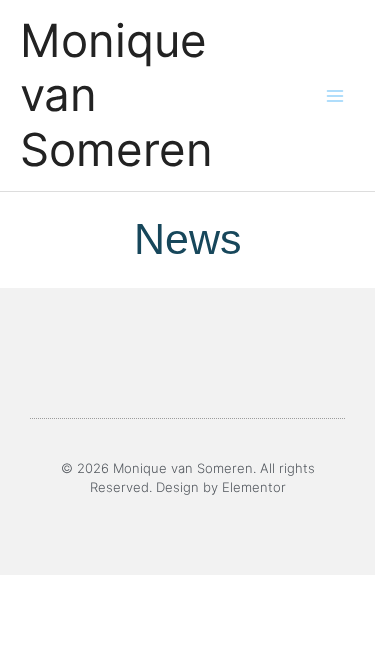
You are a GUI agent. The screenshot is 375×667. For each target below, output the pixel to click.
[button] (59, 355)
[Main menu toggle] (335, 95)
